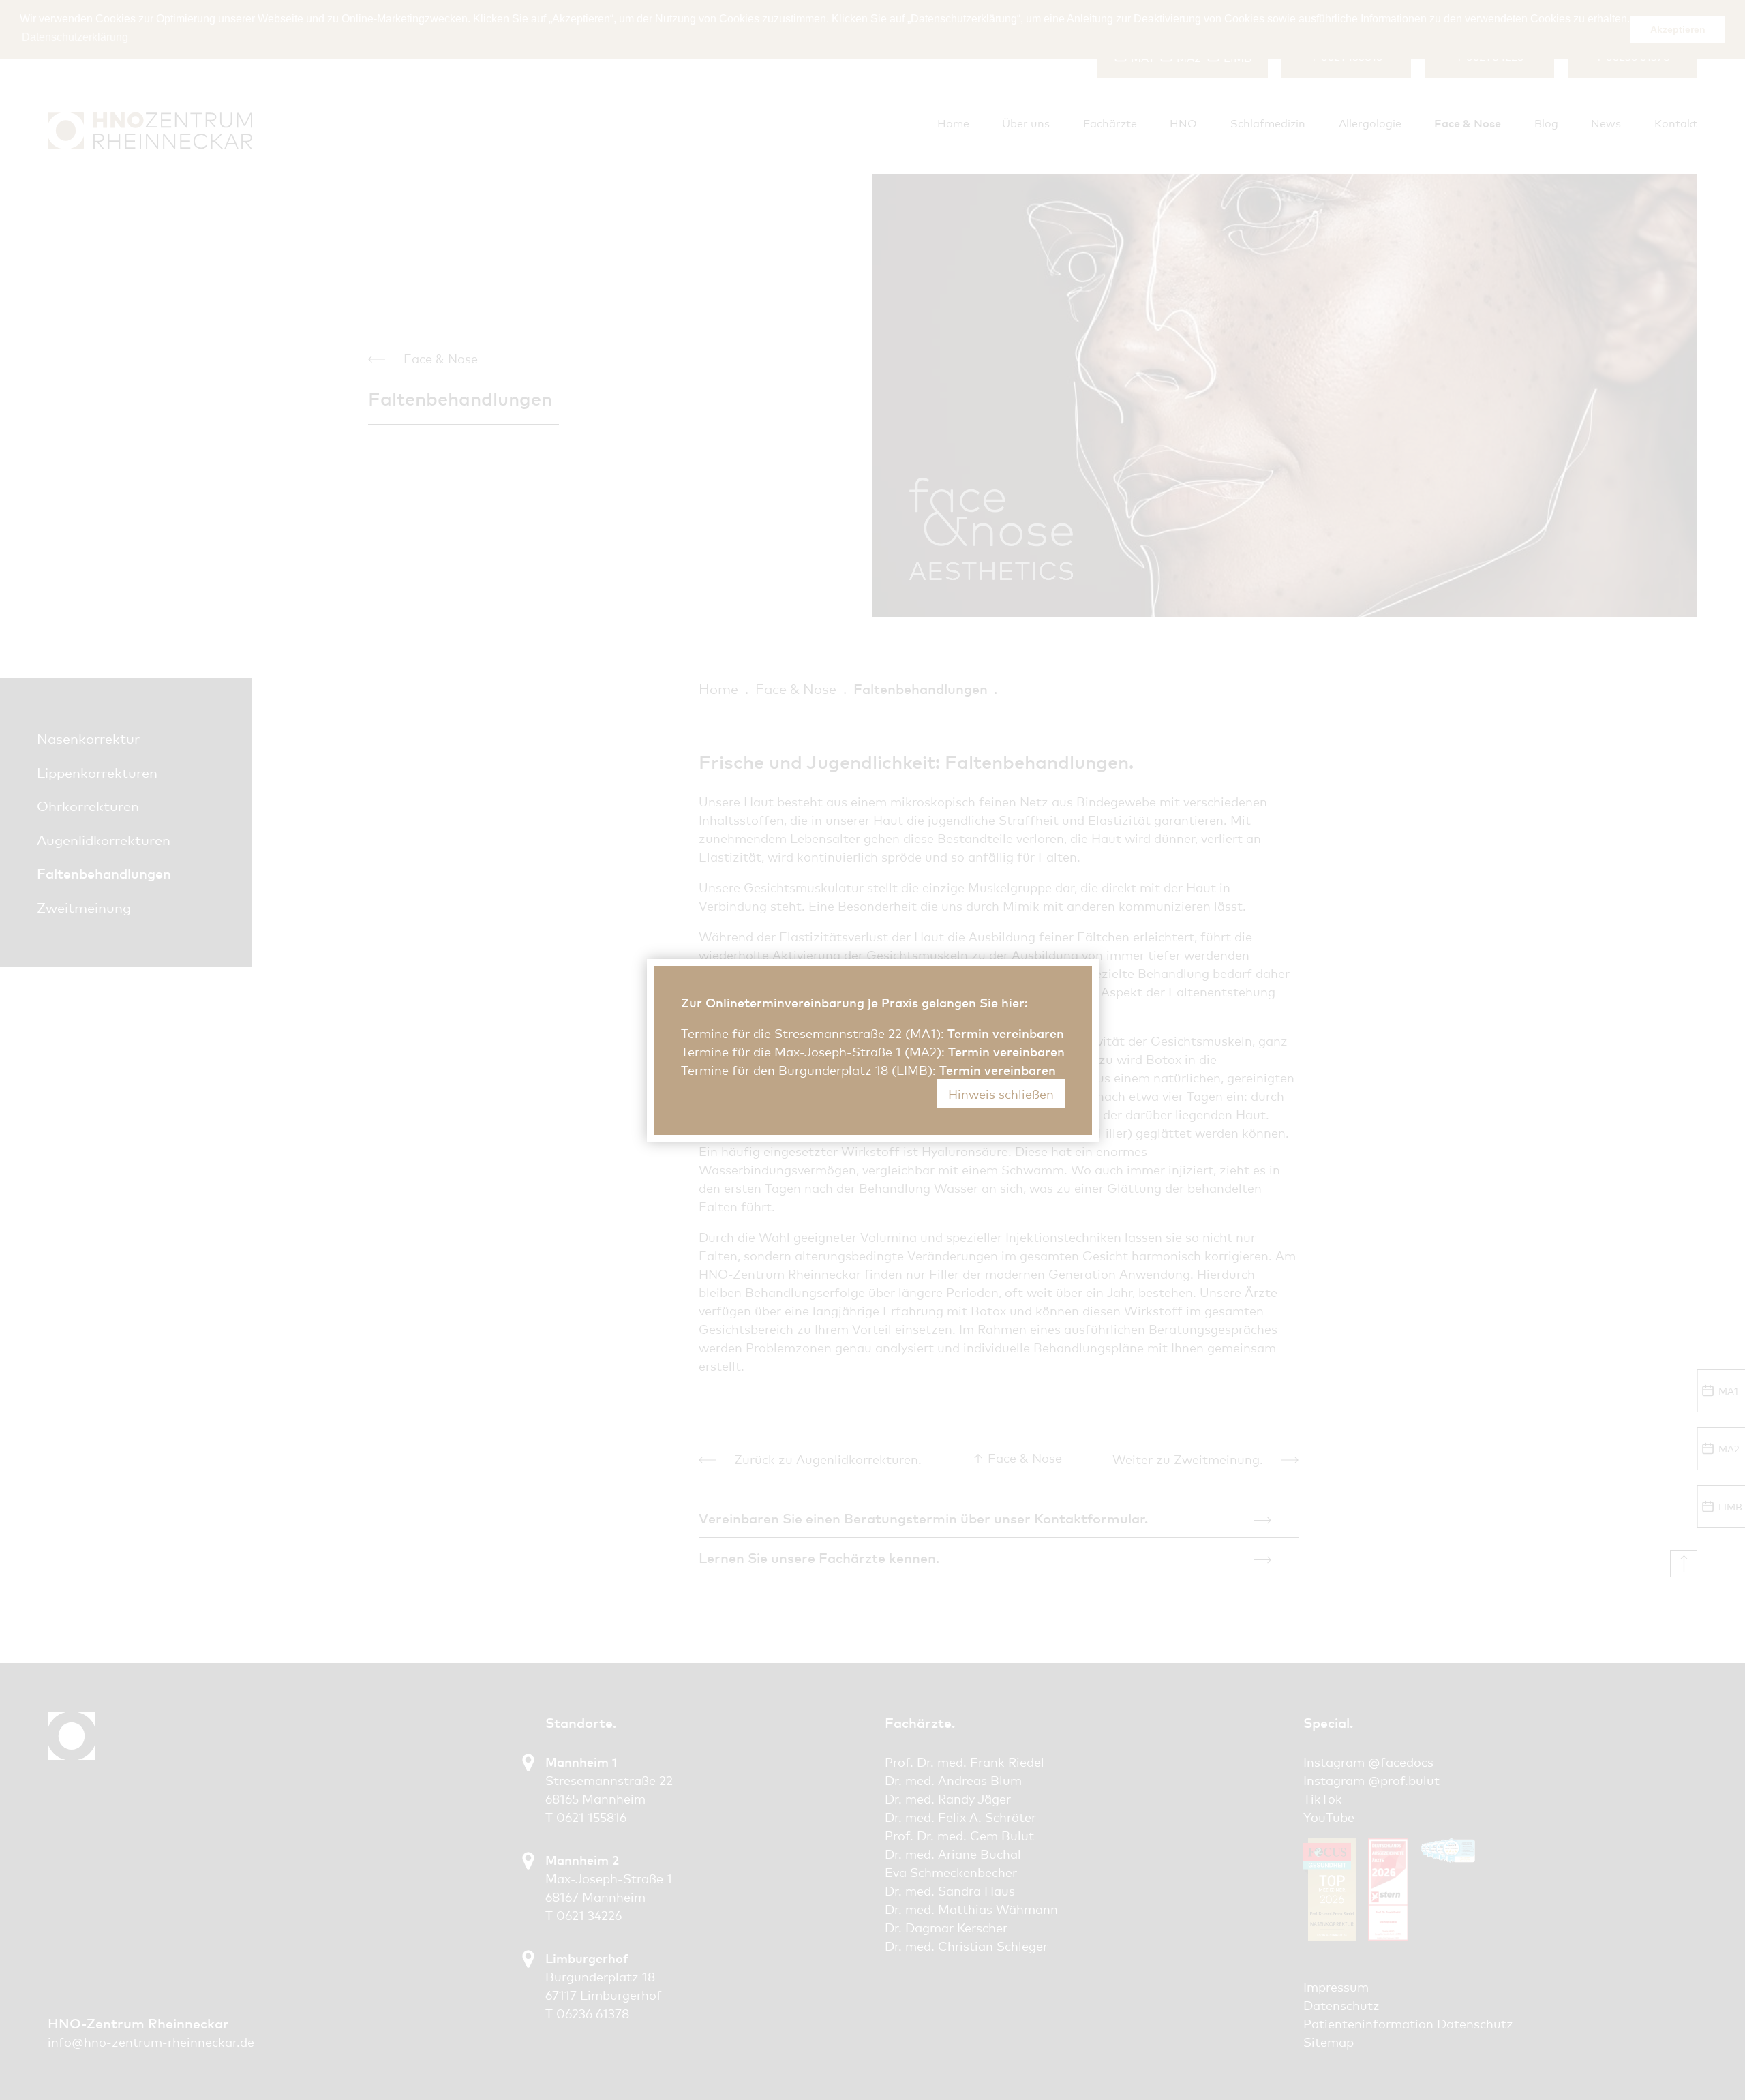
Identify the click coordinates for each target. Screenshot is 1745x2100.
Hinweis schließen (1001, 1093)
